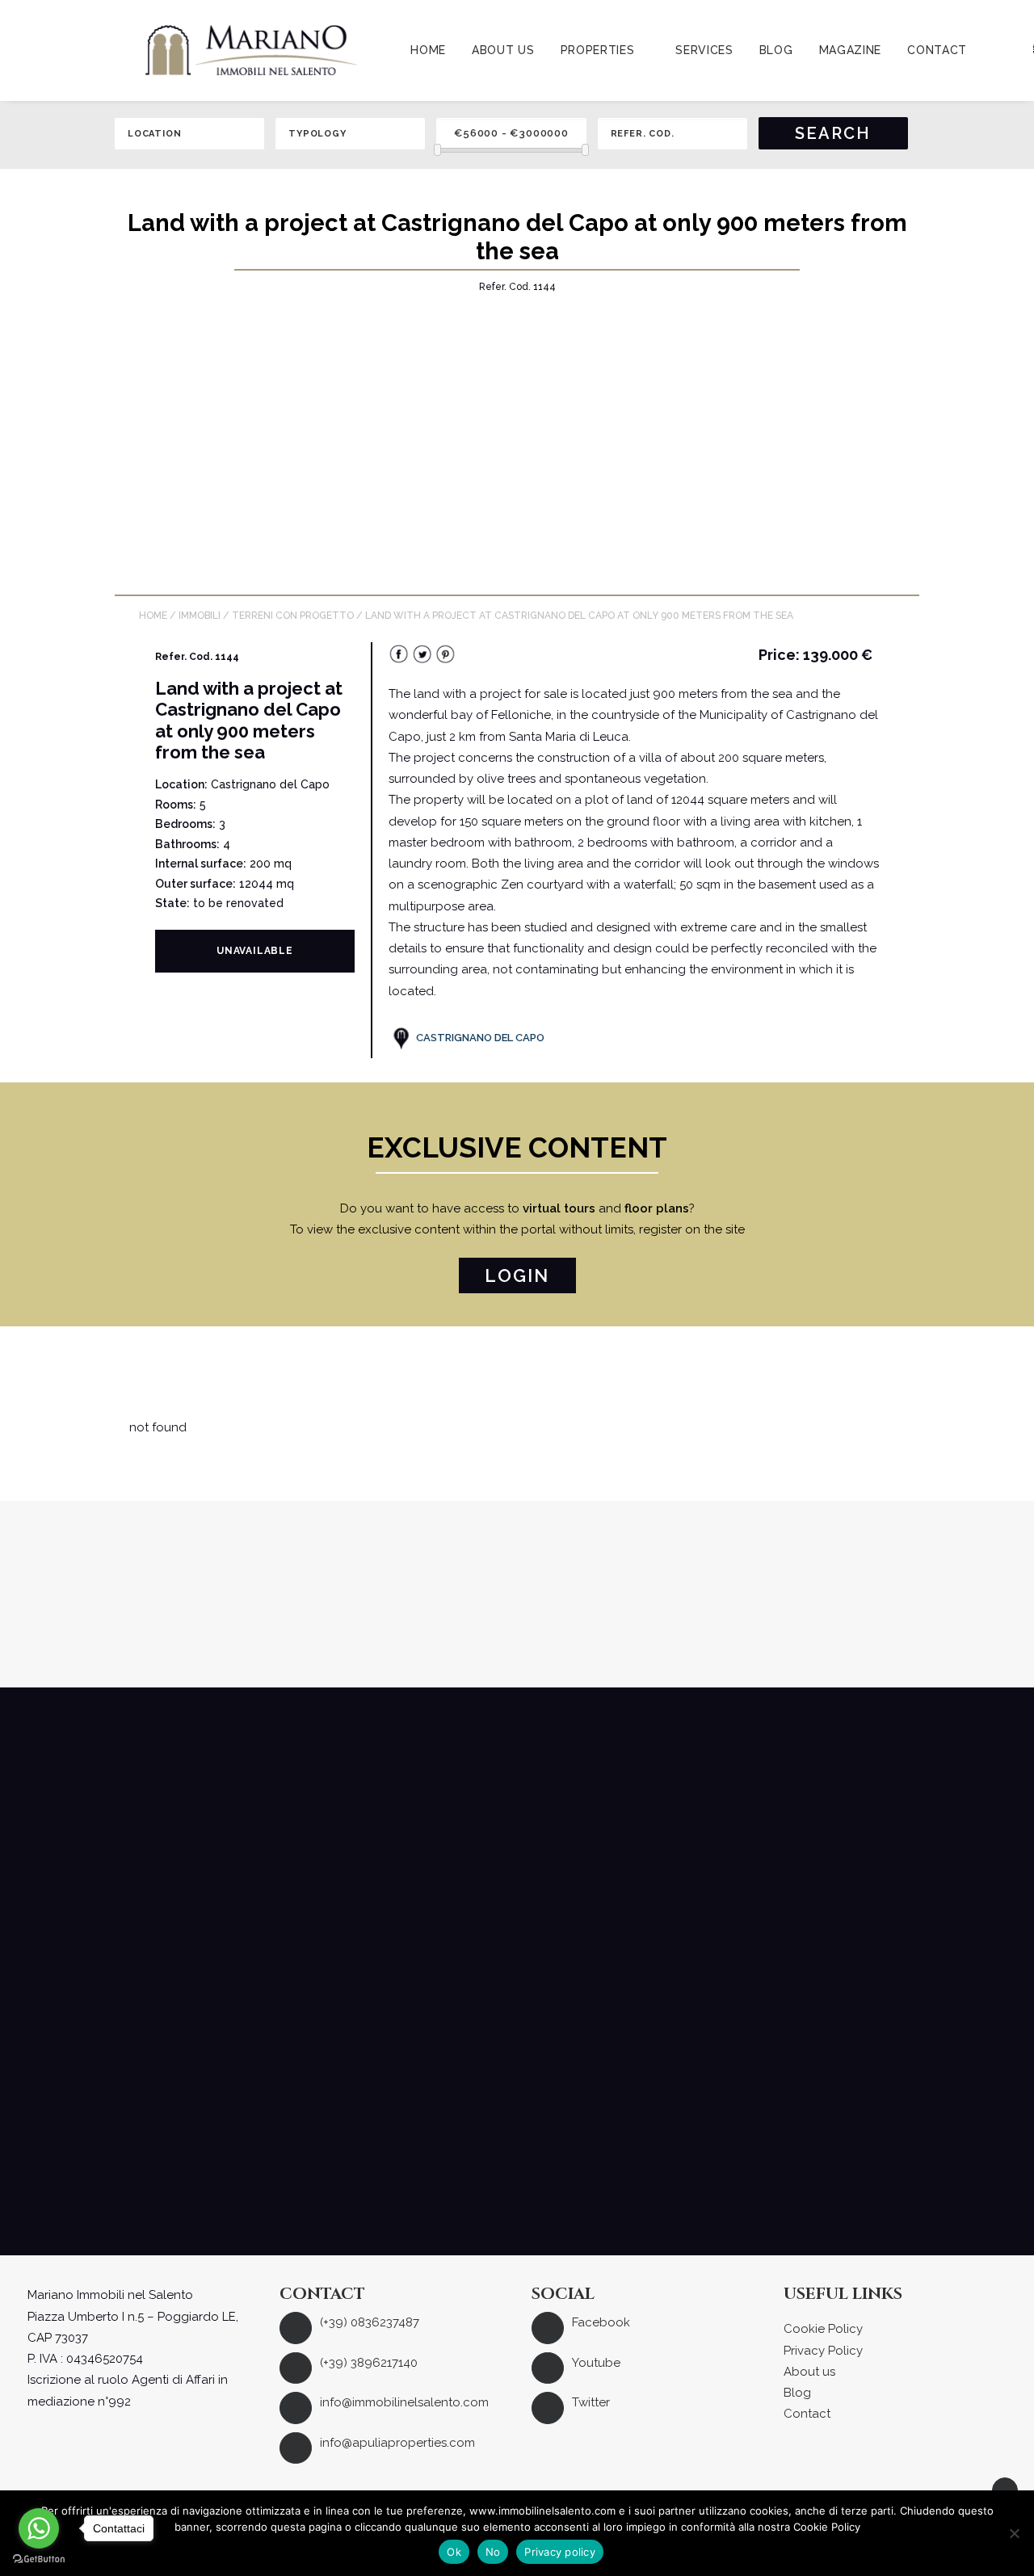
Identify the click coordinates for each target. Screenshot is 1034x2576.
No (493, 2552)
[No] (1014, 2533)
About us (503, 50)
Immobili (200, 616)
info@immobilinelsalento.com (404, 2402)
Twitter (591, 2402)
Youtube (596, 2363)
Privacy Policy (823, 2351)
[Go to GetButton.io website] (39, 2559)
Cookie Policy (823, 2329)
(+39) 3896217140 (369, 2363)
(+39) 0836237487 (370, 2322)
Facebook (601, 2322)
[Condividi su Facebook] (399, 660)
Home (428, 50)
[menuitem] (428, 50)
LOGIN (517, 1275)
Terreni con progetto (293, 616)
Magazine (851, 50)
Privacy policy (560, 2552)
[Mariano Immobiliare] (252, 50)
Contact (937, 50)
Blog (776, 50)
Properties (598, 50)
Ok (454, 2552)
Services (704, 50)
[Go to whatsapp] (39, 2528)
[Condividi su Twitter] (422, 660)
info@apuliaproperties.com (397, 2443)
